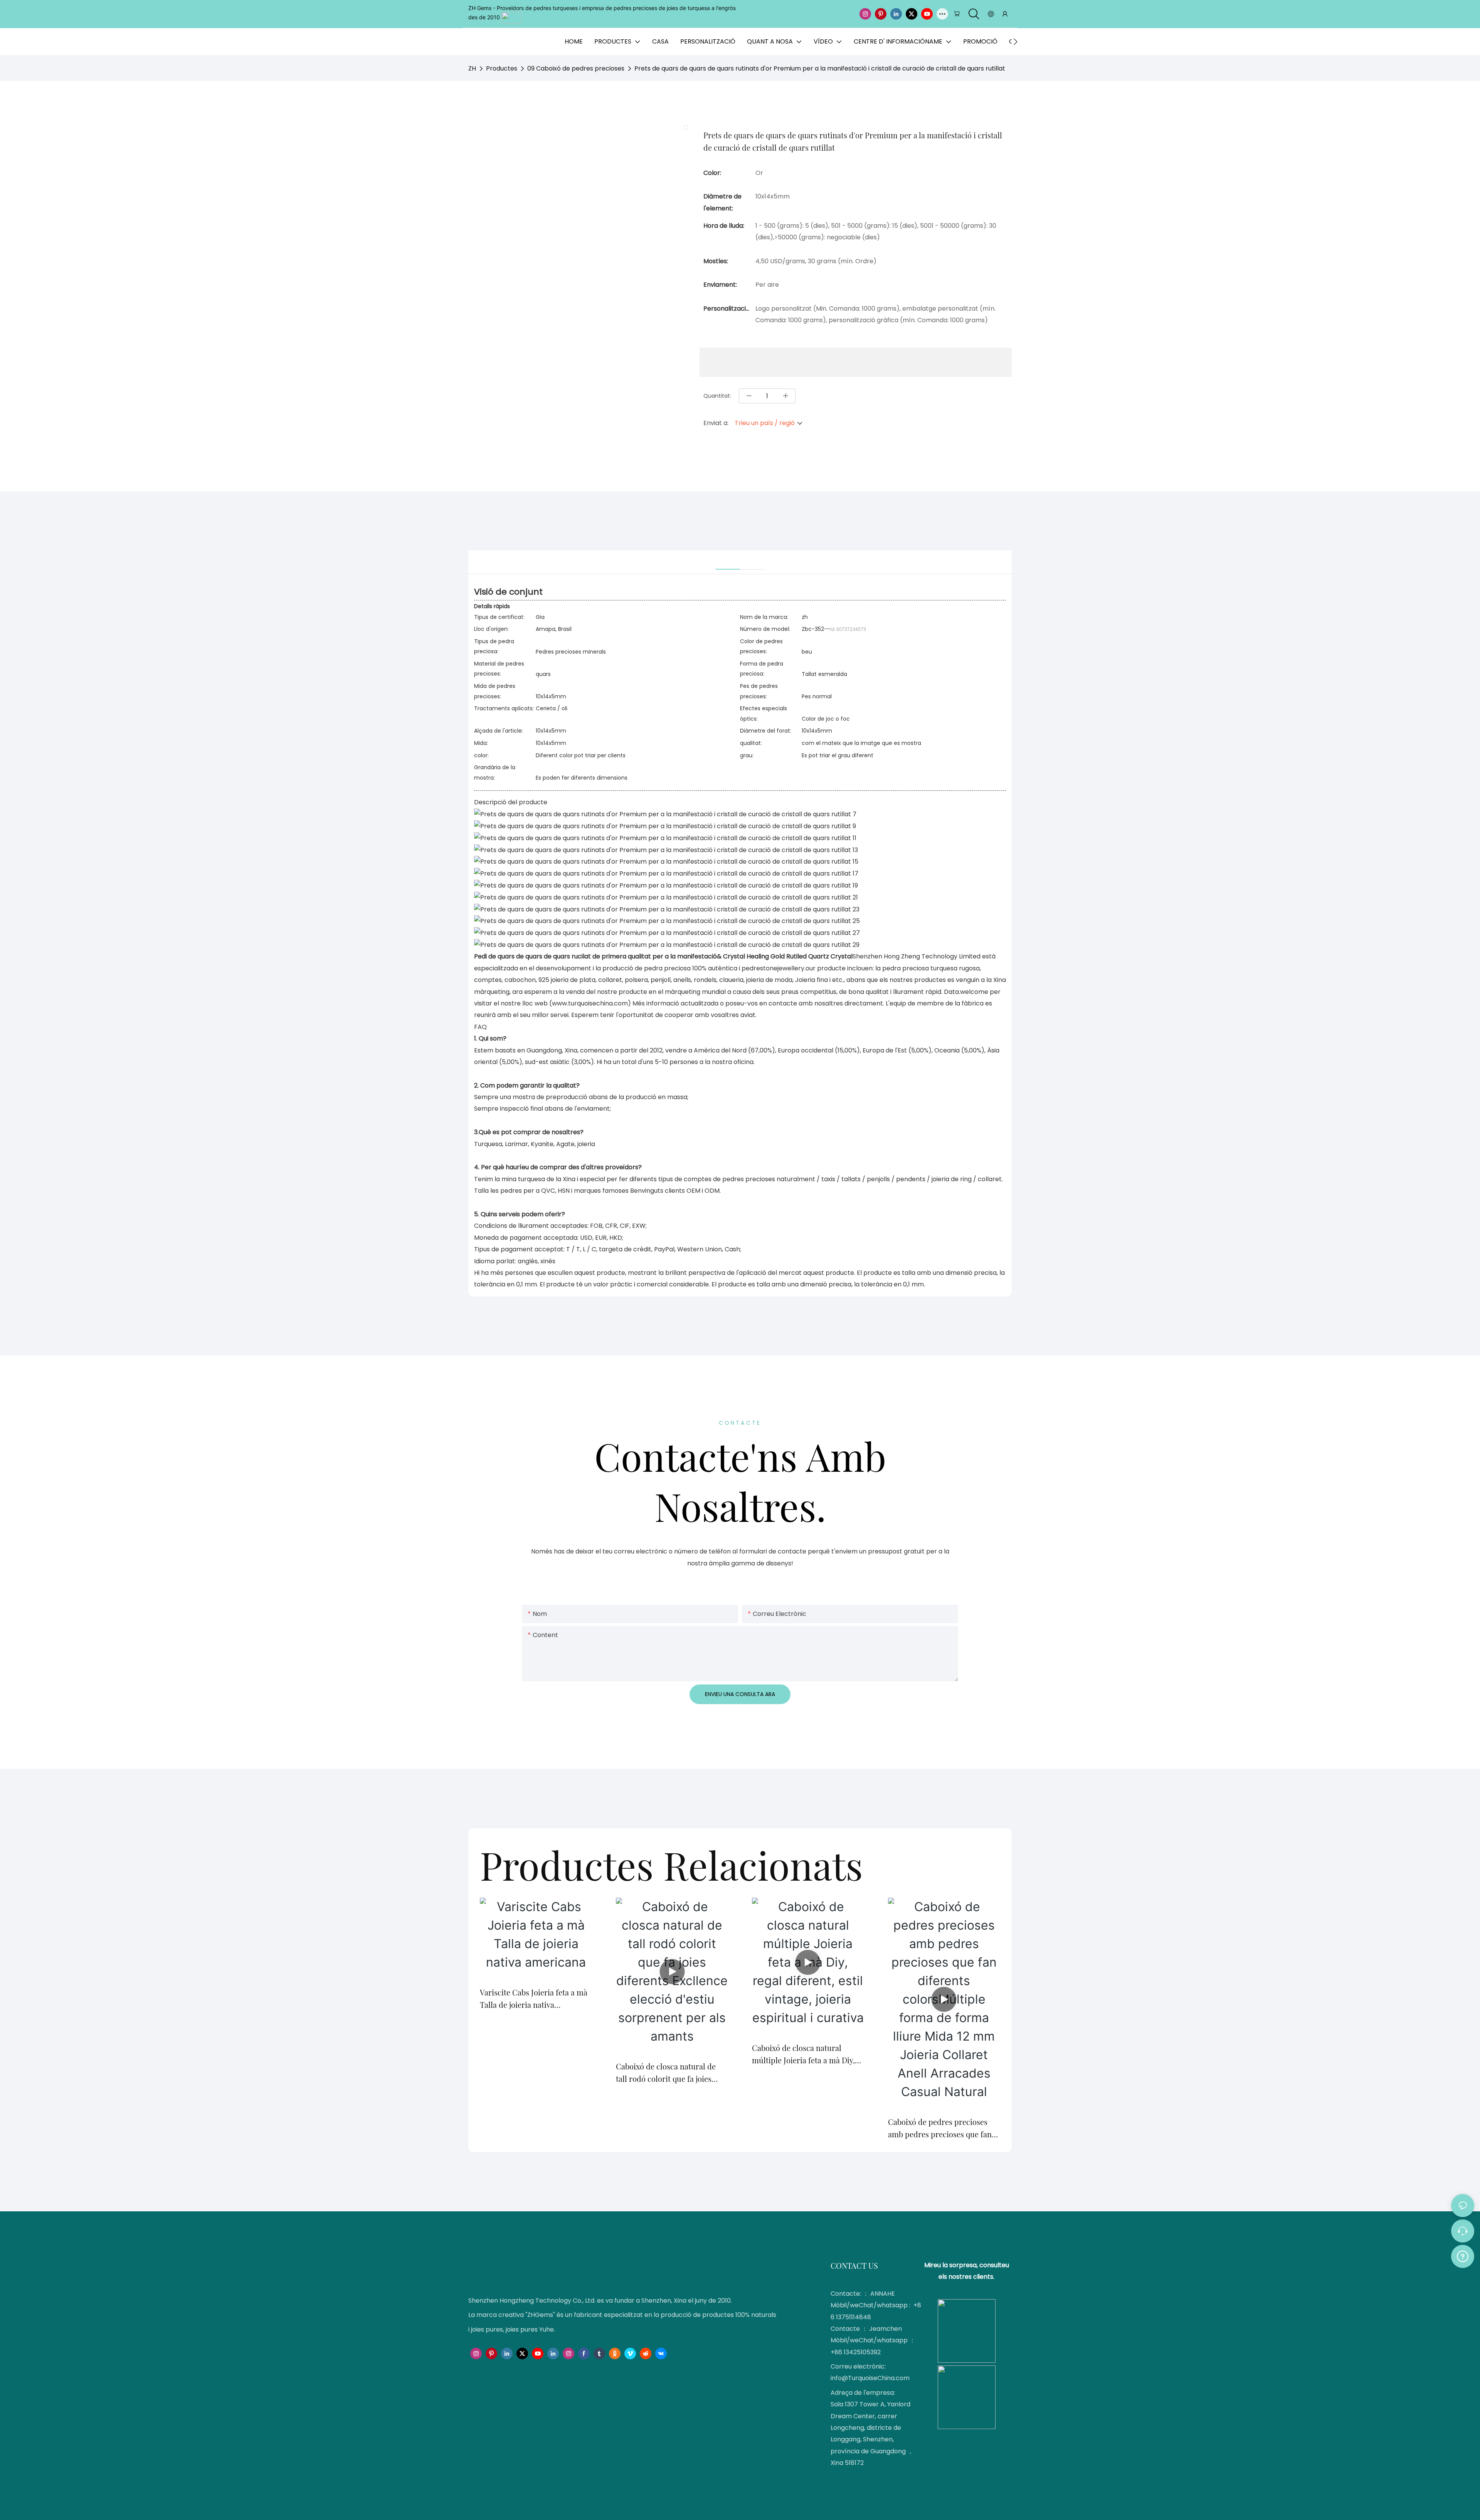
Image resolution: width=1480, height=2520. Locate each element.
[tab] (728, 560)
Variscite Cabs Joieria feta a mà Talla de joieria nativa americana (534, 1999)
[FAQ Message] (1463, 2255)
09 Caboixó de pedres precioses (576, 68)
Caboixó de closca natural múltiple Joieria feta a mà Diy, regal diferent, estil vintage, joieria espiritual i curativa (803, 2054)
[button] (1015, 42)
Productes (502, 68)
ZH (472, 68)
